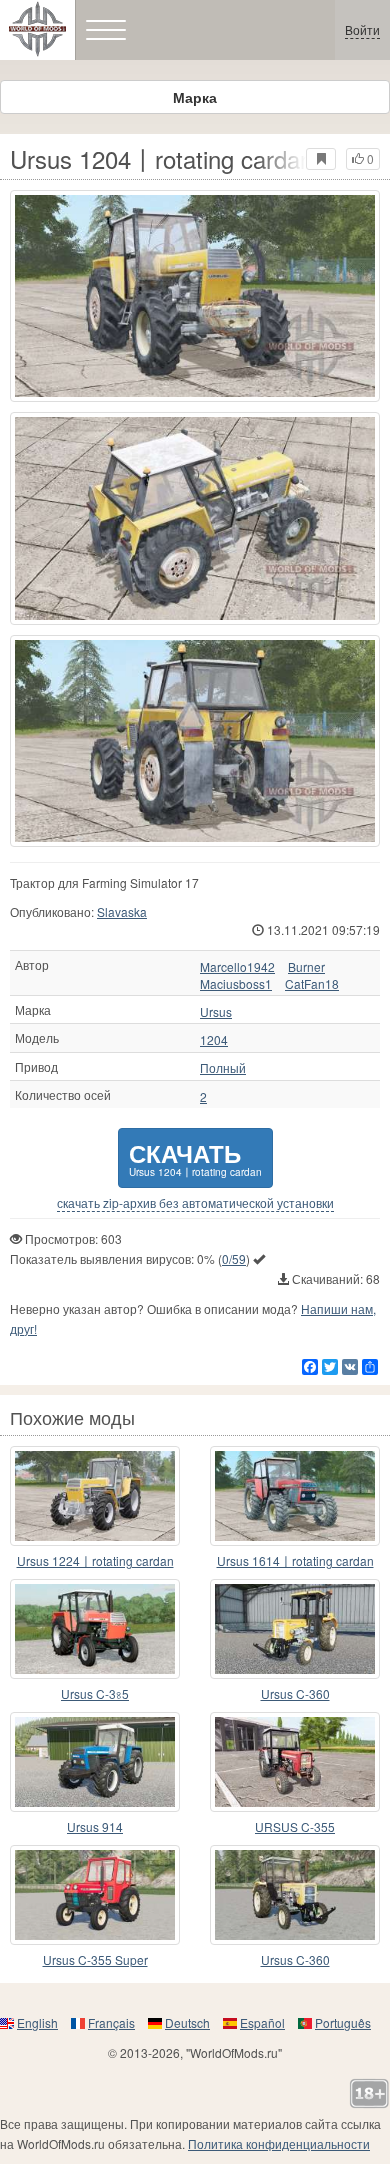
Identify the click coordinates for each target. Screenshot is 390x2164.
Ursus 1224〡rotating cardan (95, 1560)
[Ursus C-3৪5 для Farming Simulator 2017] (95, 1629)
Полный (223, 1068)
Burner (306, 967)
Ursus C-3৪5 (95, 1693)
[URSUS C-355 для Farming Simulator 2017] (295, 1762)
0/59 (234, 1258)
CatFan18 (312, 984)
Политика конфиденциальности (279, 2143)
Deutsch (187, 2022)
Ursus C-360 (295, 1693)
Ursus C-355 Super (95, 1959)
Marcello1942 (237, 967)
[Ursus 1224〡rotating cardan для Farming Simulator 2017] (95, 1496)
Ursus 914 (95, 1826)
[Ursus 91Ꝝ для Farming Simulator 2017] (95, 1762)
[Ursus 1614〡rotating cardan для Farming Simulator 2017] (295, 1496)
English (37, 2022)
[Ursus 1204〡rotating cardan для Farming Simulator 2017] (195, 296)
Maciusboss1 (236, 984)
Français (111, 2022)
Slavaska (122, 911)
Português (343, 2022)
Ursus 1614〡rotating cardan (295, 1560)
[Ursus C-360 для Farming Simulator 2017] (295, 1895)
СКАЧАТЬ (195, 1157)
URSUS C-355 (295, 1826)
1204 (214, 1040)
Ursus (216, 1012)
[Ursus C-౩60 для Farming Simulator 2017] (295, 1629)
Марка (195, 97)
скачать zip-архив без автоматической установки (195, 1203)
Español (262, 2022)
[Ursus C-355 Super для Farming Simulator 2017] (95, 1895)
